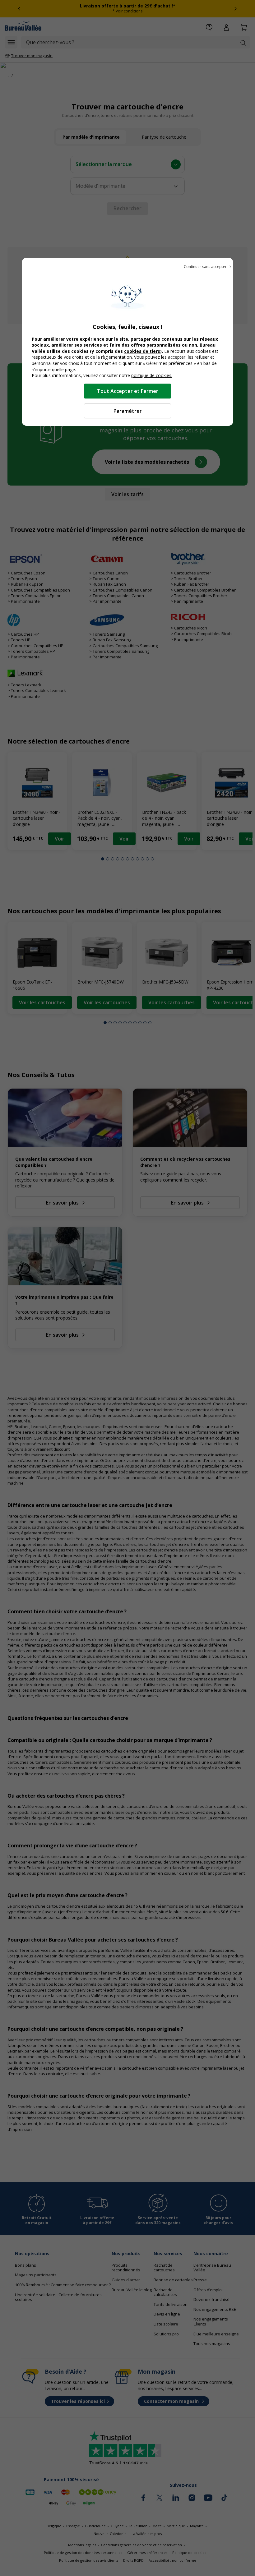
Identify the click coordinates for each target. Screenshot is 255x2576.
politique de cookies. (152, 375)
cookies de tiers (142, 351)
